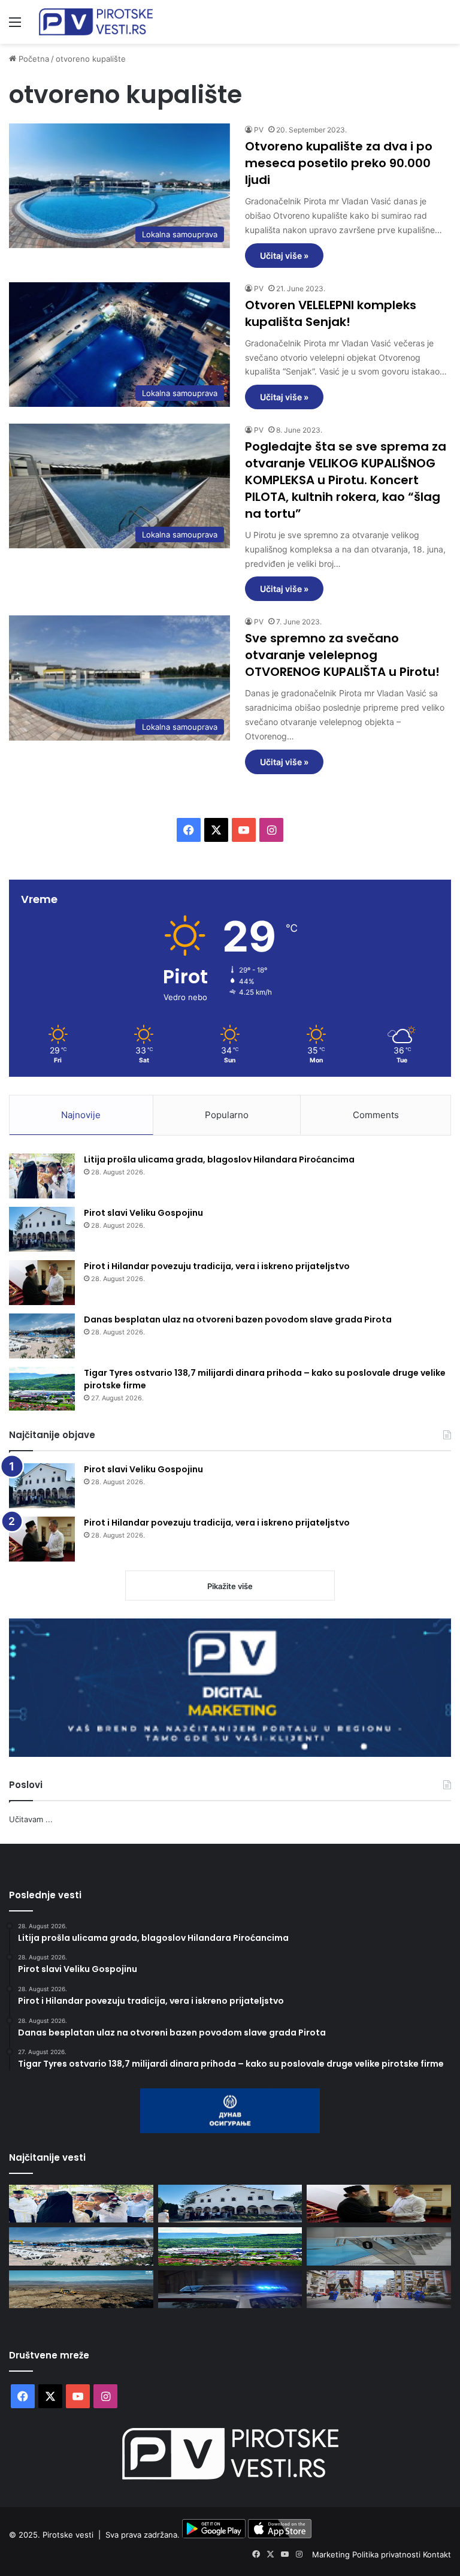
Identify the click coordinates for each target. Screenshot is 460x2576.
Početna (33, 59)
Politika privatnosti (388, 2554)
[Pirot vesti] (96, 22)
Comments (376, 1115)
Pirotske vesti (68, 2535)
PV (259, 130)
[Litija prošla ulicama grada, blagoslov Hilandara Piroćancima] (42, 1176)
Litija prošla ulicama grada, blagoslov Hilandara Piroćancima (219, 1159)
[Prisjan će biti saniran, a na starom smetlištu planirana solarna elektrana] (81, 2289)
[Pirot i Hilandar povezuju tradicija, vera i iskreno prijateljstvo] (42, 1283)
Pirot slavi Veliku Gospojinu (143, 1213)
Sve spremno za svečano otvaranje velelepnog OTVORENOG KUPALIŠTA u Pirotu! (342, 655)
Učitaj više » (284, 256)
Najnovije (81, 1115)
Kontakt (437, 2554)
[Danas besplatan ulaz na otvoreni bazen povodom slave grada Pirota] (42, 1336)
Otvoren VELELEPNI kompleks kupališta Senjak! (331, 313)
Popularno (227, 1115)
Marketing (332, 2554)
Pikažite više (230, 1586)
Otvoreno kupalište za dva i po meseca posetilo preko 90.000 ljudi (339, 163)
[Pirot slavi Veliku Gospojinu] (42, 1229)
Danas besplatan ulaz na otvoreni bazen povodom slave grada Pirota (238, 1319)
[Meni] (15, 26)
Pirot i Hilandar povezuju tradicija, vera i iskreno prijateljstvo (217, 1266)
